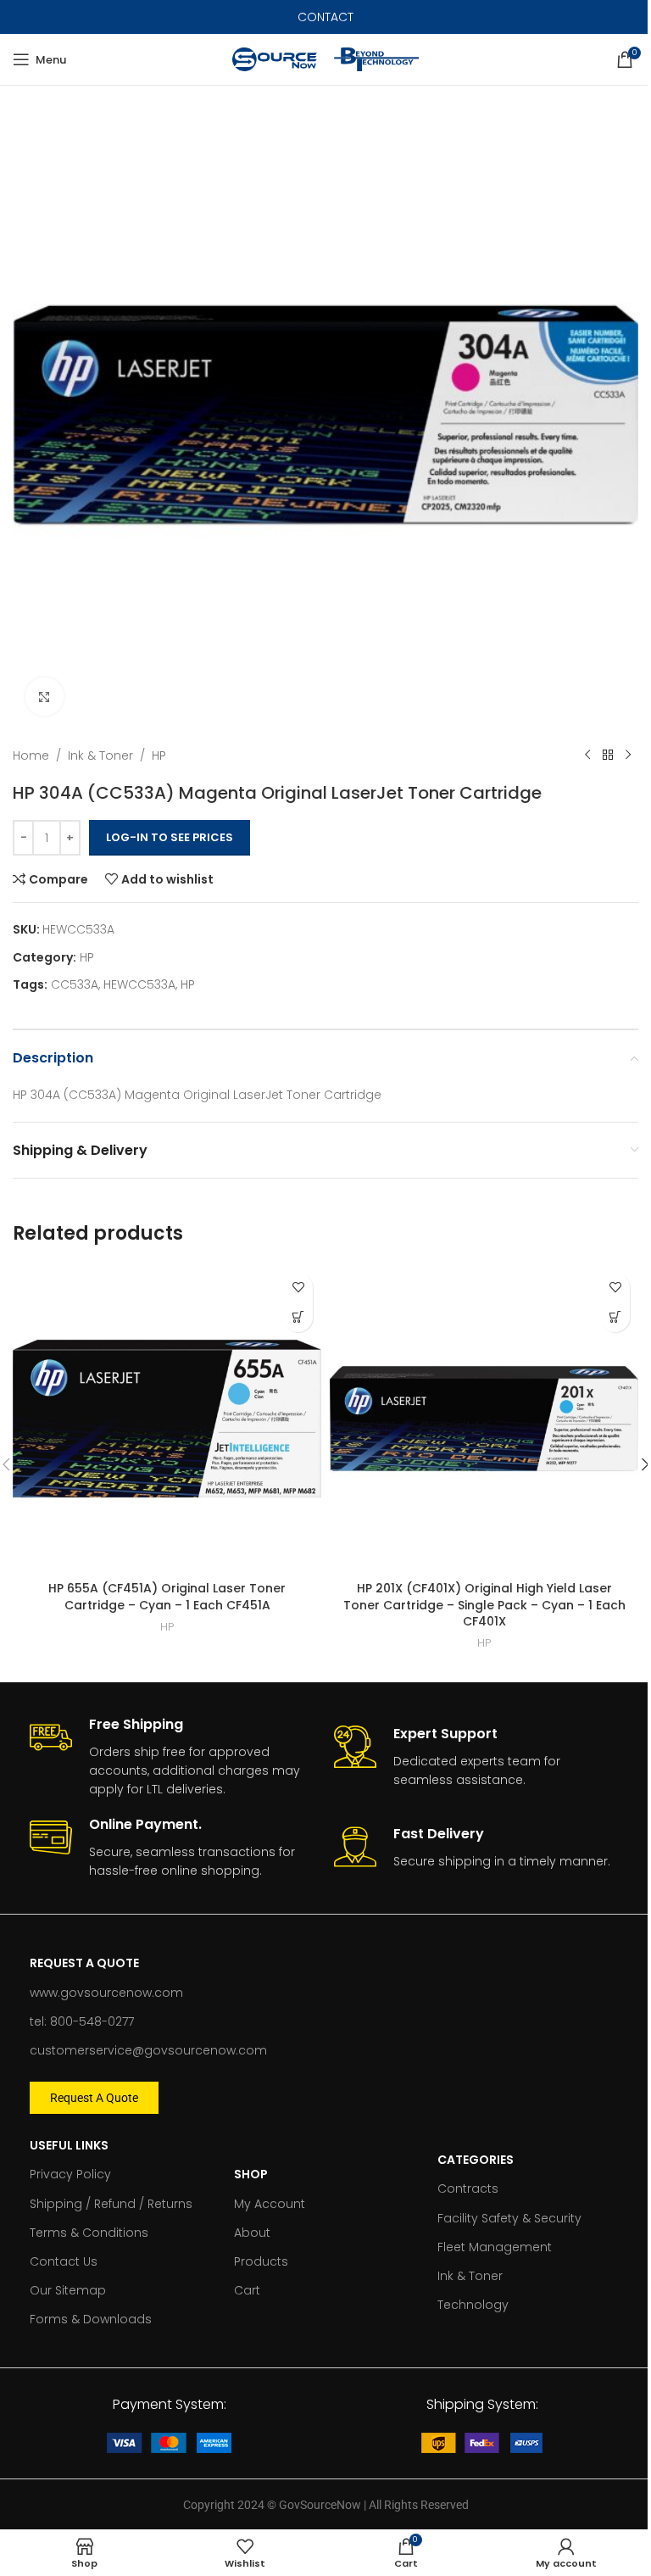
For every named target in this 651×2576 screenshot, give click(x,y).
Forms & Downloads (91, 2319)
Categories (476, 2160)
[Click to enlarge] (45, 697)
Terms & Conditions (89, 2233)
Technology (473, 2305)
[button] (298, 1317)
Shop (251, 2174)
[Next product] (628, 756)
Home (31, 756)
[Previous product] (587, 756)
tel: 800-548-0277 (82, 2021)
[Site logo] (275, 59)
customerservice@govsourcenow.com (148, 2050)
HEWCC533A (139, 984)
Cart (247, 2290)
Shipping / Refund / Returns (111, 2204)
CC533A (75, 984)
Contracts (468, 2188)
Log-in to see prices (170, 837)
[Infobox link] (173, 1758)
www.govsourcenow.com (106, 1993)
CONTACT (325, 17)
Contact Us (64, 2261)
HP (159, 756)
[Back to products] (608, 756)
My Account (270, 2204)
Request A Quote (84, 1963)
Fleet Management (495, 2247)
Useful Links (69, 2145)
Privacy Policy (70, 2174)
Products (261, 2261)
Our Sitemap (68, 2290)
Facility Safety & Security (509, 2218)
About (252, 2233)
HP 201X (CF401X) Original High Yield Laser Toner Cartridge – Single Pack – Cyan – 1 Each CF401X (484, 1605)
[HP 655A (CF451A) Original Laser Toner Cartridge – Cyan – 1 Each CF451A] (167, 1419)
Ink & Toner (100, 756)
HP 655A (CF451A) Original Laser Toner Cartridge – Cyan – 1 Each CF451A (167, 1597)
